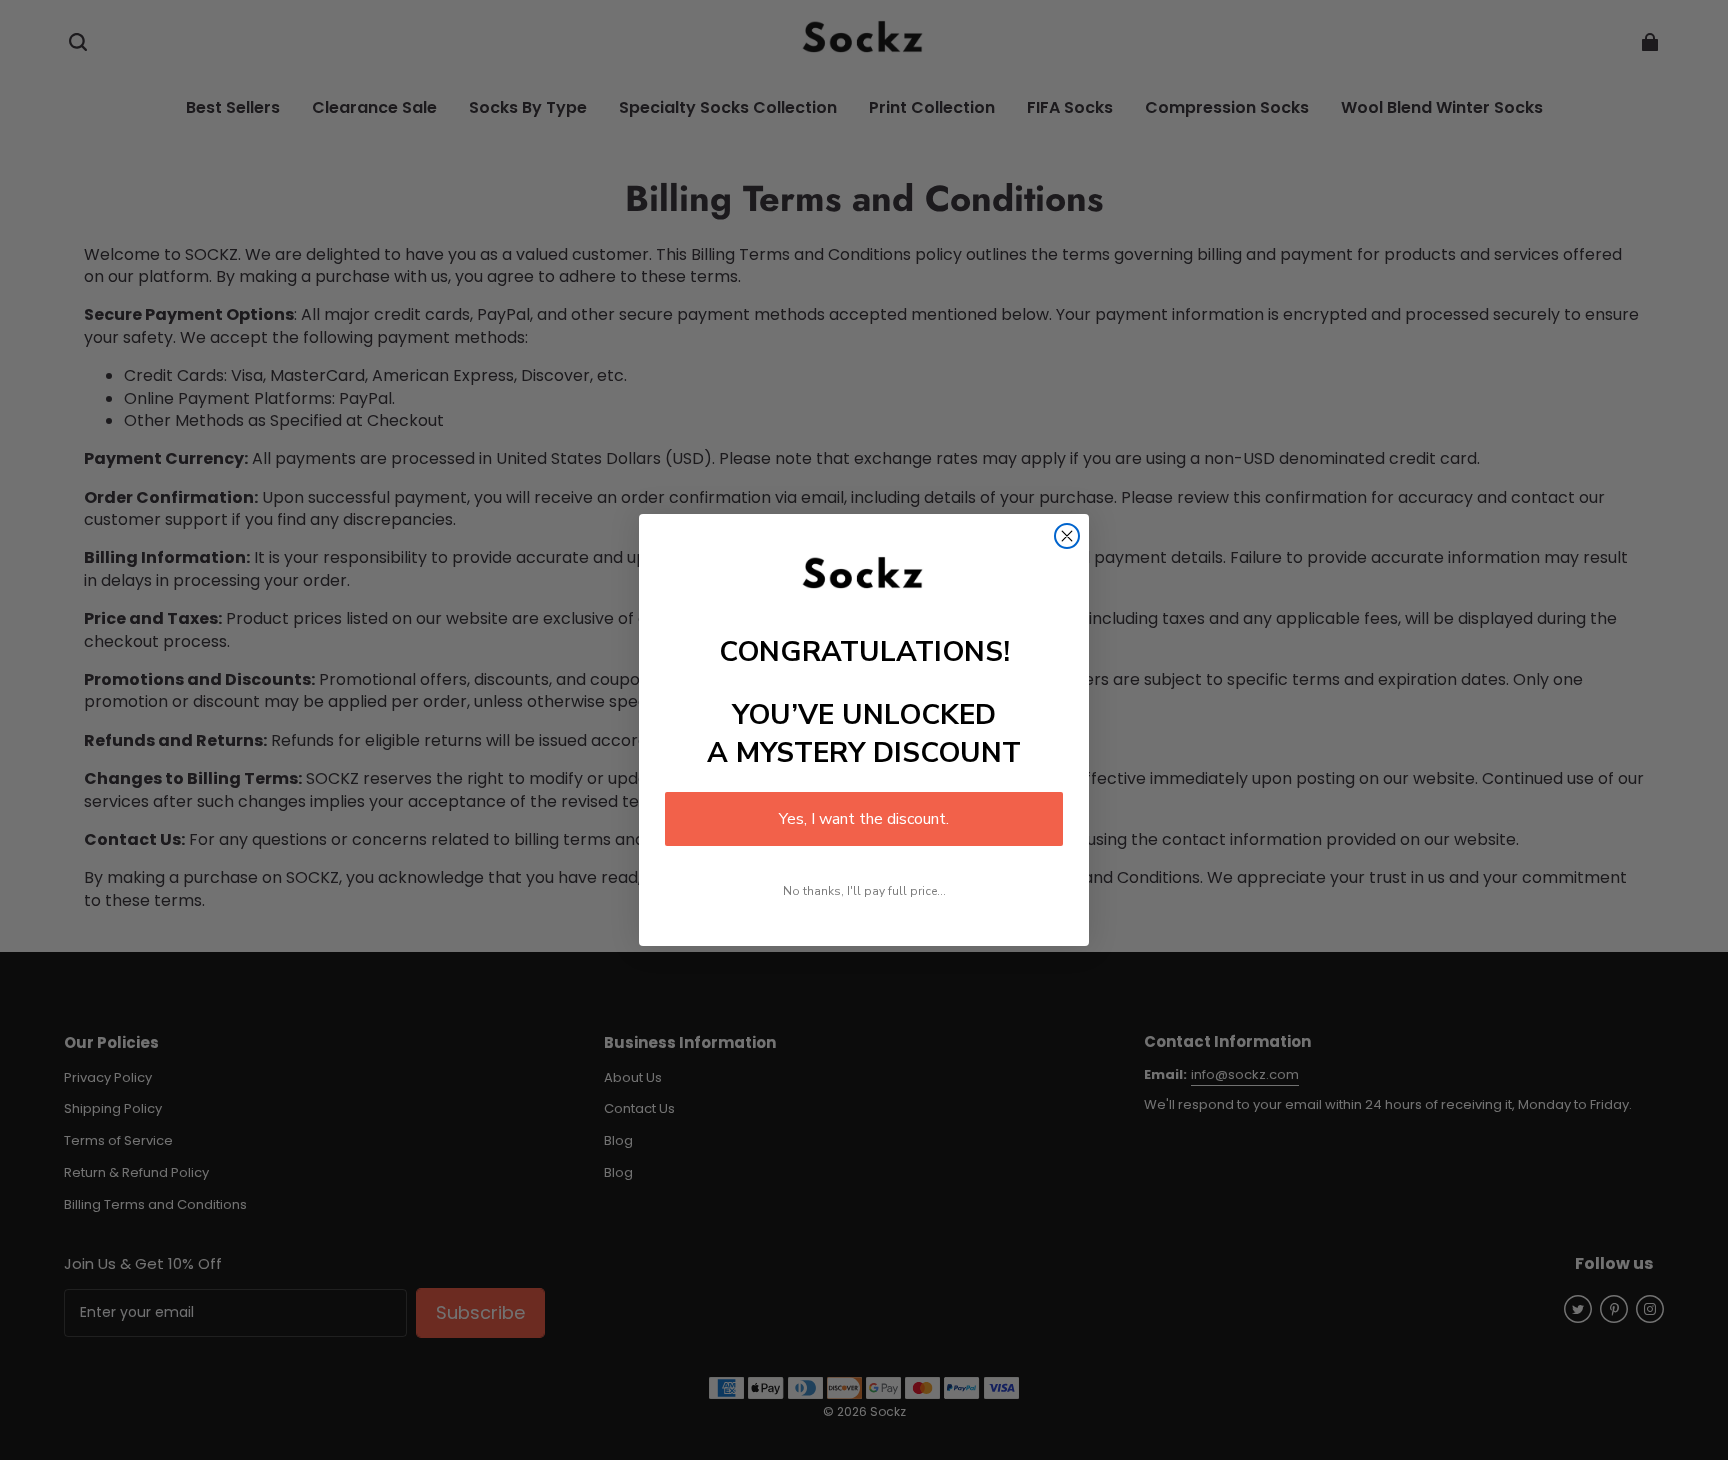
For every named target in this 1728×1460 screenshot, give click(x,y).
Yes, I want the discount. (864, 819)
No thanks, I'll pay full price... (864, 891)
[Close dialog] (1067, 536)
